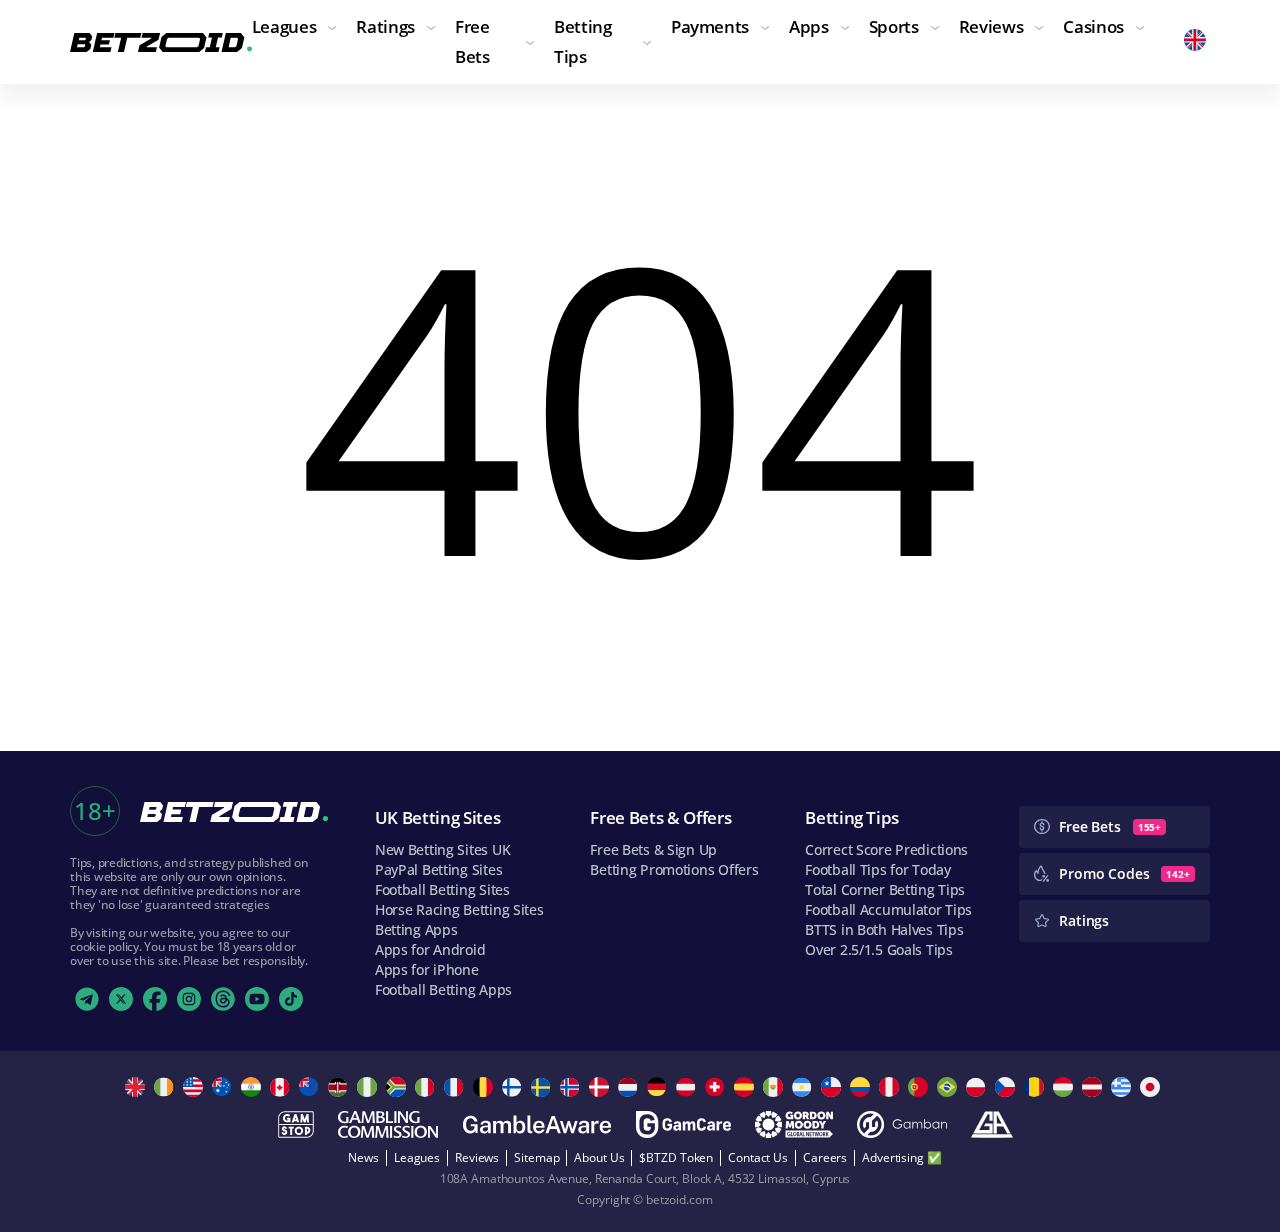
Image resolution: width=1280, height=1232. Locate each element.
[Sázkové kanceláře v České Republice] (1007, 1087)
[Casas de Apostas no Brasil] (949, 1087)
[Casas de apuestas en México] (775, 1087)
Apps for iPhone (427, 969)
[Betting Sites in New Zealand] (311, 1087)
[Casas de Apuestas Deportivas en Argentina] (804, 1087)
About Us (599, 1157)
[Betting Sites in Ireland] (166, 1087)
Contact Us (758, 1157)
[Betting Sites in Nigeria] (369, 1087)
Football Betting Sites (442, 889)
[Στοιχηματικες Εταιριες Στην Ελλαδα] (1123, 1087)
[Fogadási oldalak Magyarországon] (1065, 1087)
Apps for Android (430, 949)
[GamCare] (683, 1124)
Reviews (477, 1157)
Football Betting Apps (443, 989)
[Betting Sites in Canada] (282, 1087)
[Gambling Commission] (388, 1124)
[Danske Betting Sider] (601, 1087)
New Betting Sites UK (442, 849)
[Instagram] (189, 999)
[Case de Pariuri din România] (1036, 1087)
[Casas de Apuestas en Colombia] (862, 1087)
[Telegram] (87, 999)
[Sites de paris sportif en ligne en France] (456, 1087)
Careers (825, 1157)
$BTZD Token (676, 1157)
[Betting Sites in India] (253, 1087)
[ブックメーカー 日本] (1152, 1087)
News (363, 1157)
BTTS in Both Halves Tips (884, 929)
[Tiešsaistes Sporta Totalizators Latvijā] (1094, 1087)
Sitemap (536, 1157)
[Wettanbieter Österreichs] (688, 1087)
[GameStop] (296, 1124)
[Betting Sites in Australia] (224, 1087)
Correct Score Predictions (886, 849)
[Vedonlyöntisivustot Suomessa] (514, 1087)
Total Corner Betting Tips (885, 889)
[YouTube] (257, 999)
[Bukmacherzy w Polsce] (978, 1087)
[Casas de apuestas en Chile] (833, 1087)
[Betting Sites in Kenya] (340, 1087)
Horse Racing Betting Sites (459, 909)
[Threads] (223, 999)
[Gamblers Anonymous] (992, 1124)
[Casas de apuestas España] (746, 1087)
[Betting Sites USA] (195, 1087)
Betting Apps (416, 929)
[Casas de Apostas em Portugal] (920, 1087)
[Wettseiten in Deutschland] (659, 1087)
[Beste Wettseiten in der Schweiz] (717, 1087)
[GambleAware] (537, 1124)
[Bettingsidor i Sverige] (543, 1087)
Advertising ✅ (901, 1157)
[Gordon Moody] (794, 1124)
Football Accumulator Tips (888, 909)
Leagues (417, 1157)
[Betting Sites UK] (137, 1087)
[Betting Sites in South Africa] (398, 1087)
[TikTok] (291, 999)
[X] (121, 999)
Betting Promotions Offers (674, 869)
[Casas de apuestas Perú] (891, 1087)
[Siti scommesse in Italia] (427, 1087)
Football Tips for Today (878, 869)
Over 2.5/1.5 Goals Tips (879, 949)
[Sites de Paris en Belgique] (485, 1087)
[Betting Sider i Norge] (572, 1087)
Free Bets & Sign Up (653, 849)
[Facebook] (155, 999)
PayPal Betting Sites (438, 869)
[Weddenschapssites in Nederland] (630, 1087)
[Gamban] (902, 1124)
